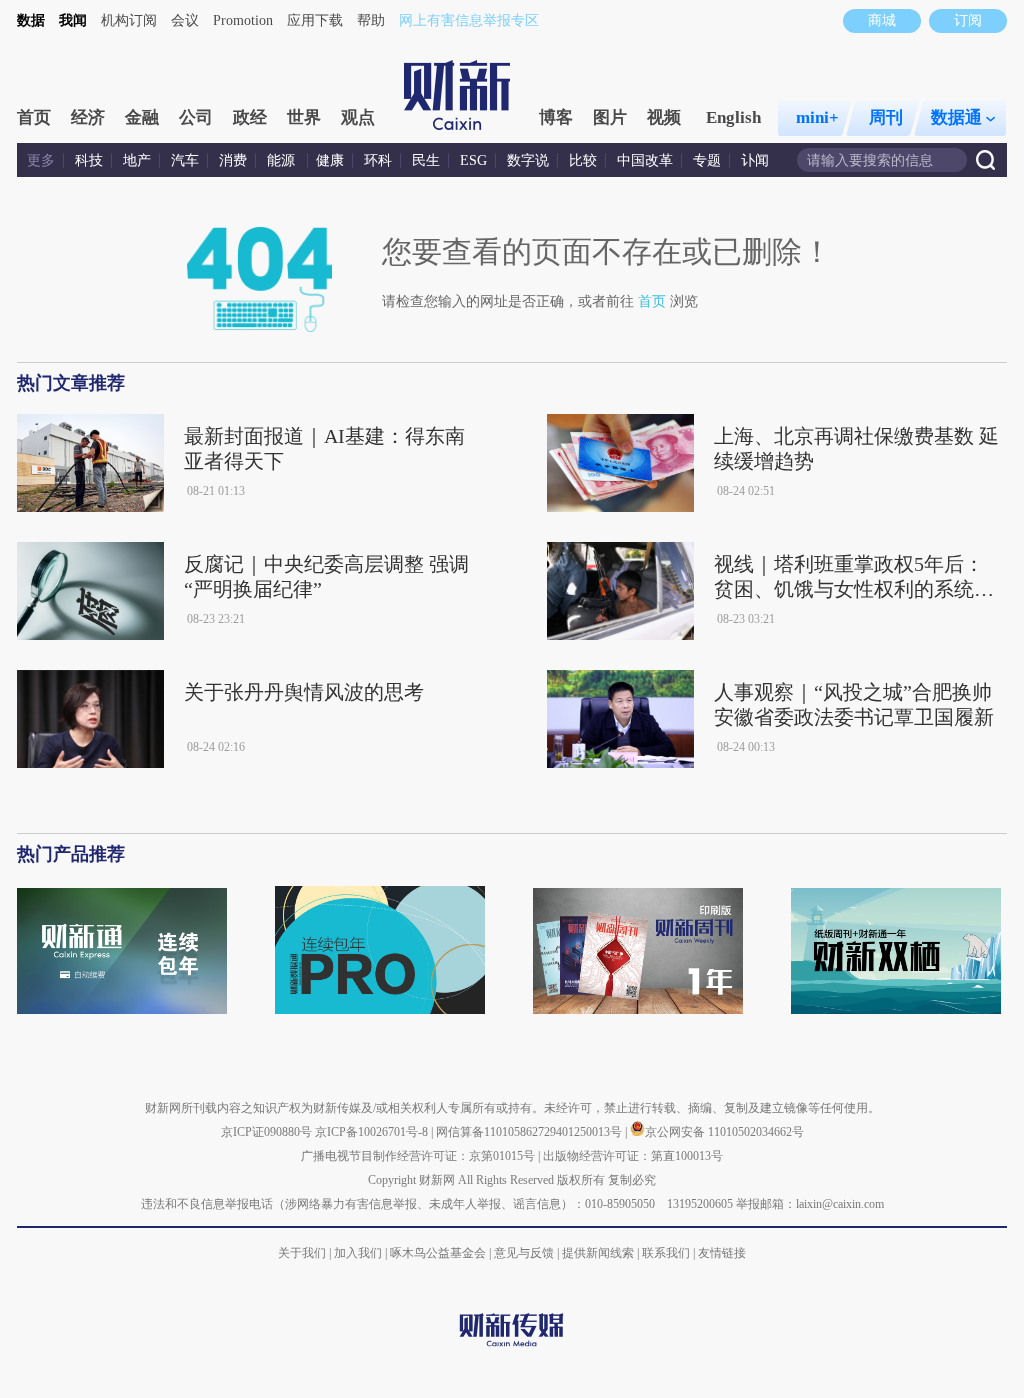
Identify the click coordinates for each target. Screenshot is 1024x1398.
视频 (664, 117)
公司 (196, 117)
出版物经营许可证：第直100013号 (633, 1156)
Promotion (243, 20)
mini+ (817, 117)
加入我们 (358, 1253)
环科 (378, 160)
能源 (283, 160)
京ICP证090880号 (266, 1132)
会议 (185, 20)
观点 (358, 117)
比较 (583, 160)
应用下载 (315, 20)
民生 (426, 160)
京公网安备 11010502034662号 (724, 1132)
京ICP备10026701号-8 (373, 1132)
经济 (88, 117)
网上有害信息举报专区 (469, 20)
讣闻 (755, 160)
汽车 (185, 160)
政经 (250, 117)
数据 (31, 20)
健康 (330, 160)
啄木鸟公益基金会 (439, 1253)
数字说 (528, 160)
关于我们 (302, 1253)
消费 (233, 160)
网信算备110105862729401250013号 (530, 1132)
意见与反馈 (524, 1253)
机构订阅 (129, 20)
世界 (304, 117)
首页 (34, 117)
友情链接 (722, 1253)
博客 (556, 117)
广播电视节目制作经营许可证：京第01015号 (418, 1156)
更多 (41, 160)
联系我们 (666, 1253)
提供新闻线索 (598, 1253)
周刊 (886, 117)
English (733, 117)
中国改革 (645, 160)
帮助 (371, 20)
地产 (137, 160)
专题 (707, 160)
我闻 (73, 20)
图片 (610, 117)
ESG (473, 160)
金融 (142, 117)
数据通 (956, 117)
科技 (89, 160)
